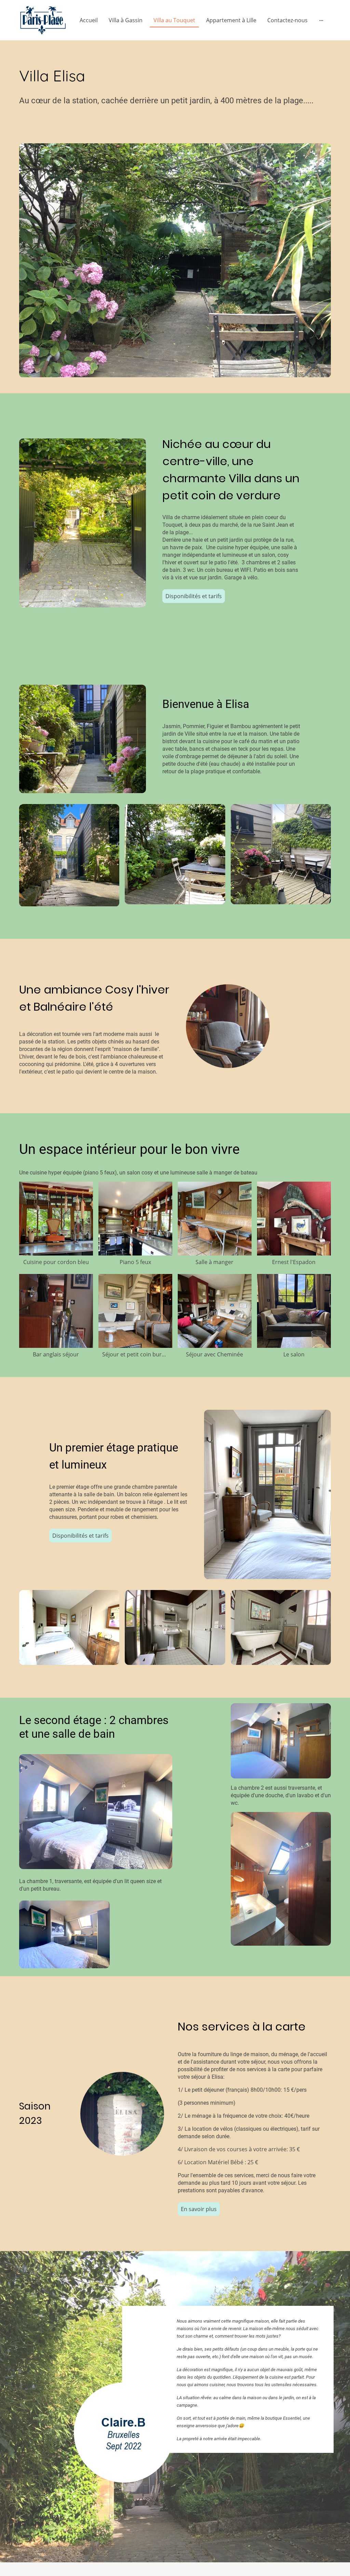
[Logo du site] (43, 20)
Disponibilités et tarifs (194, 596)
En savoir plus (199, 2209)
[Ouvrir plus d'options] (321, 20)
